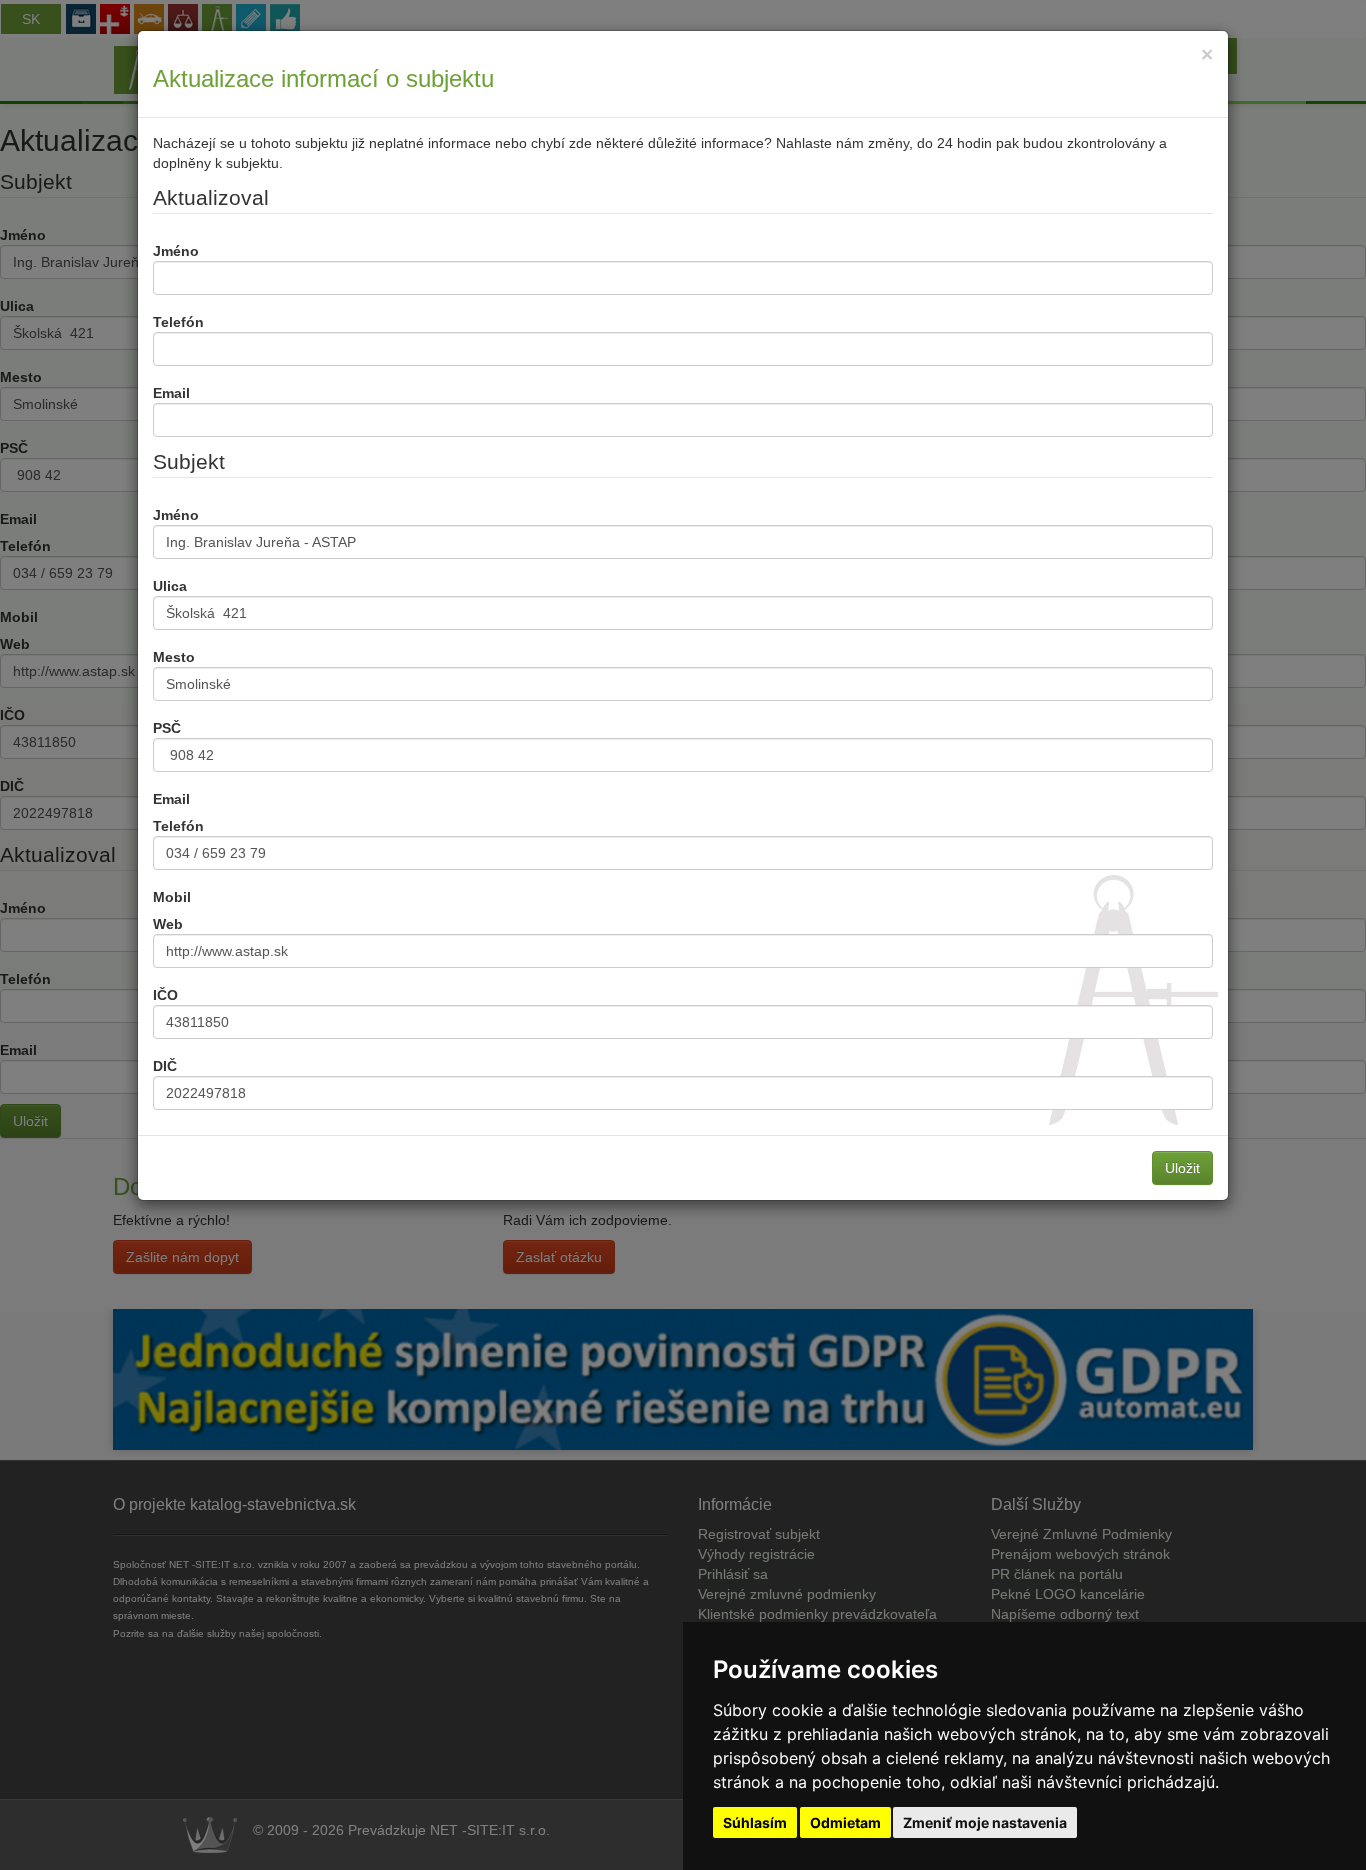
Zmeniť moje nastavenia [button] (985, 1822)
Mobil (172, 897)
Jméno (176, 251)
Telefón (178, 322)
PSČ (167, 728)
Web (168, 924)
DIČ (165, 1066)
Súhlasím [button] (755, 1822)
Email (171, 393)
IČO (165, 995)
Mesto (174, 657)
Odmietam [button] (845, 1822)
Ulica (170, 586)
